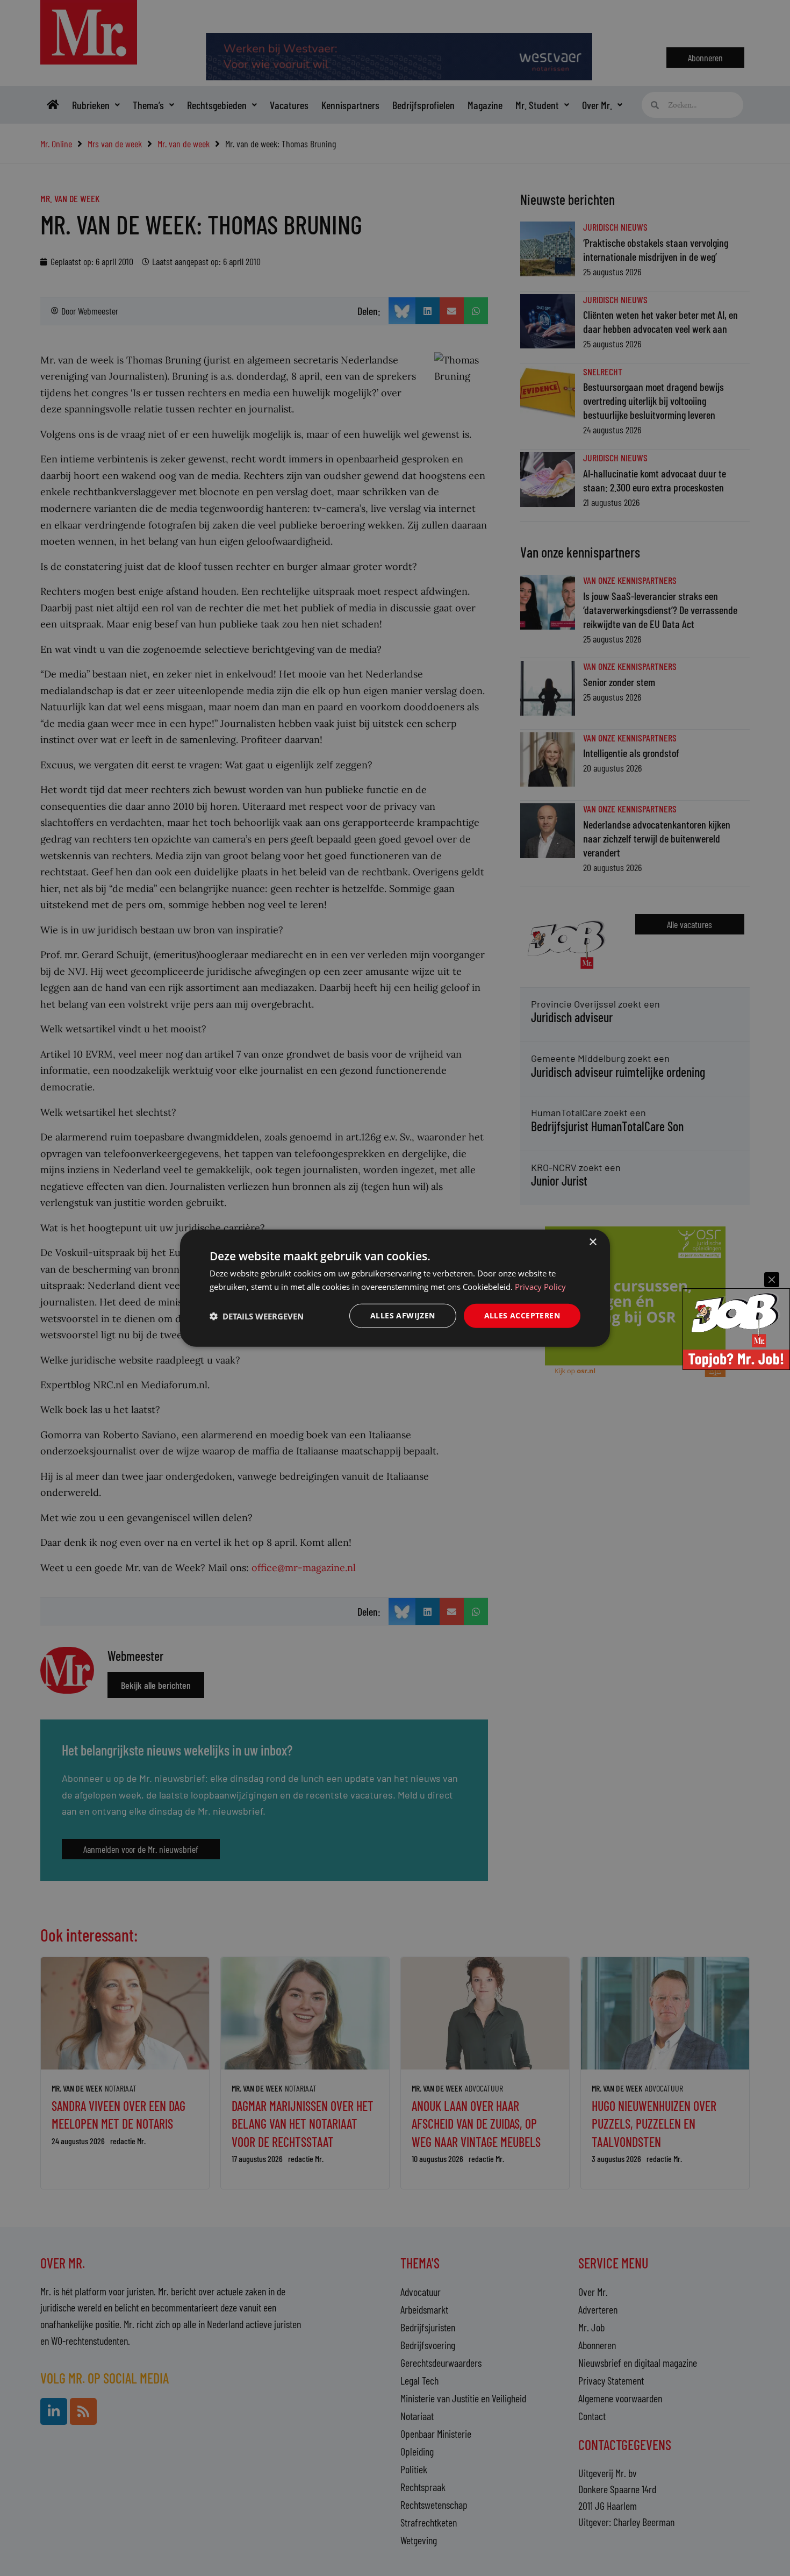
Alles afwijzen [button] (403, 1315)
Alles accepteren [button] (522, 1315)
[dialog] (395, 1288)
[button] (257, 1316)
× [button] (592, 1242)
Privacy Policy (540, 1286)
